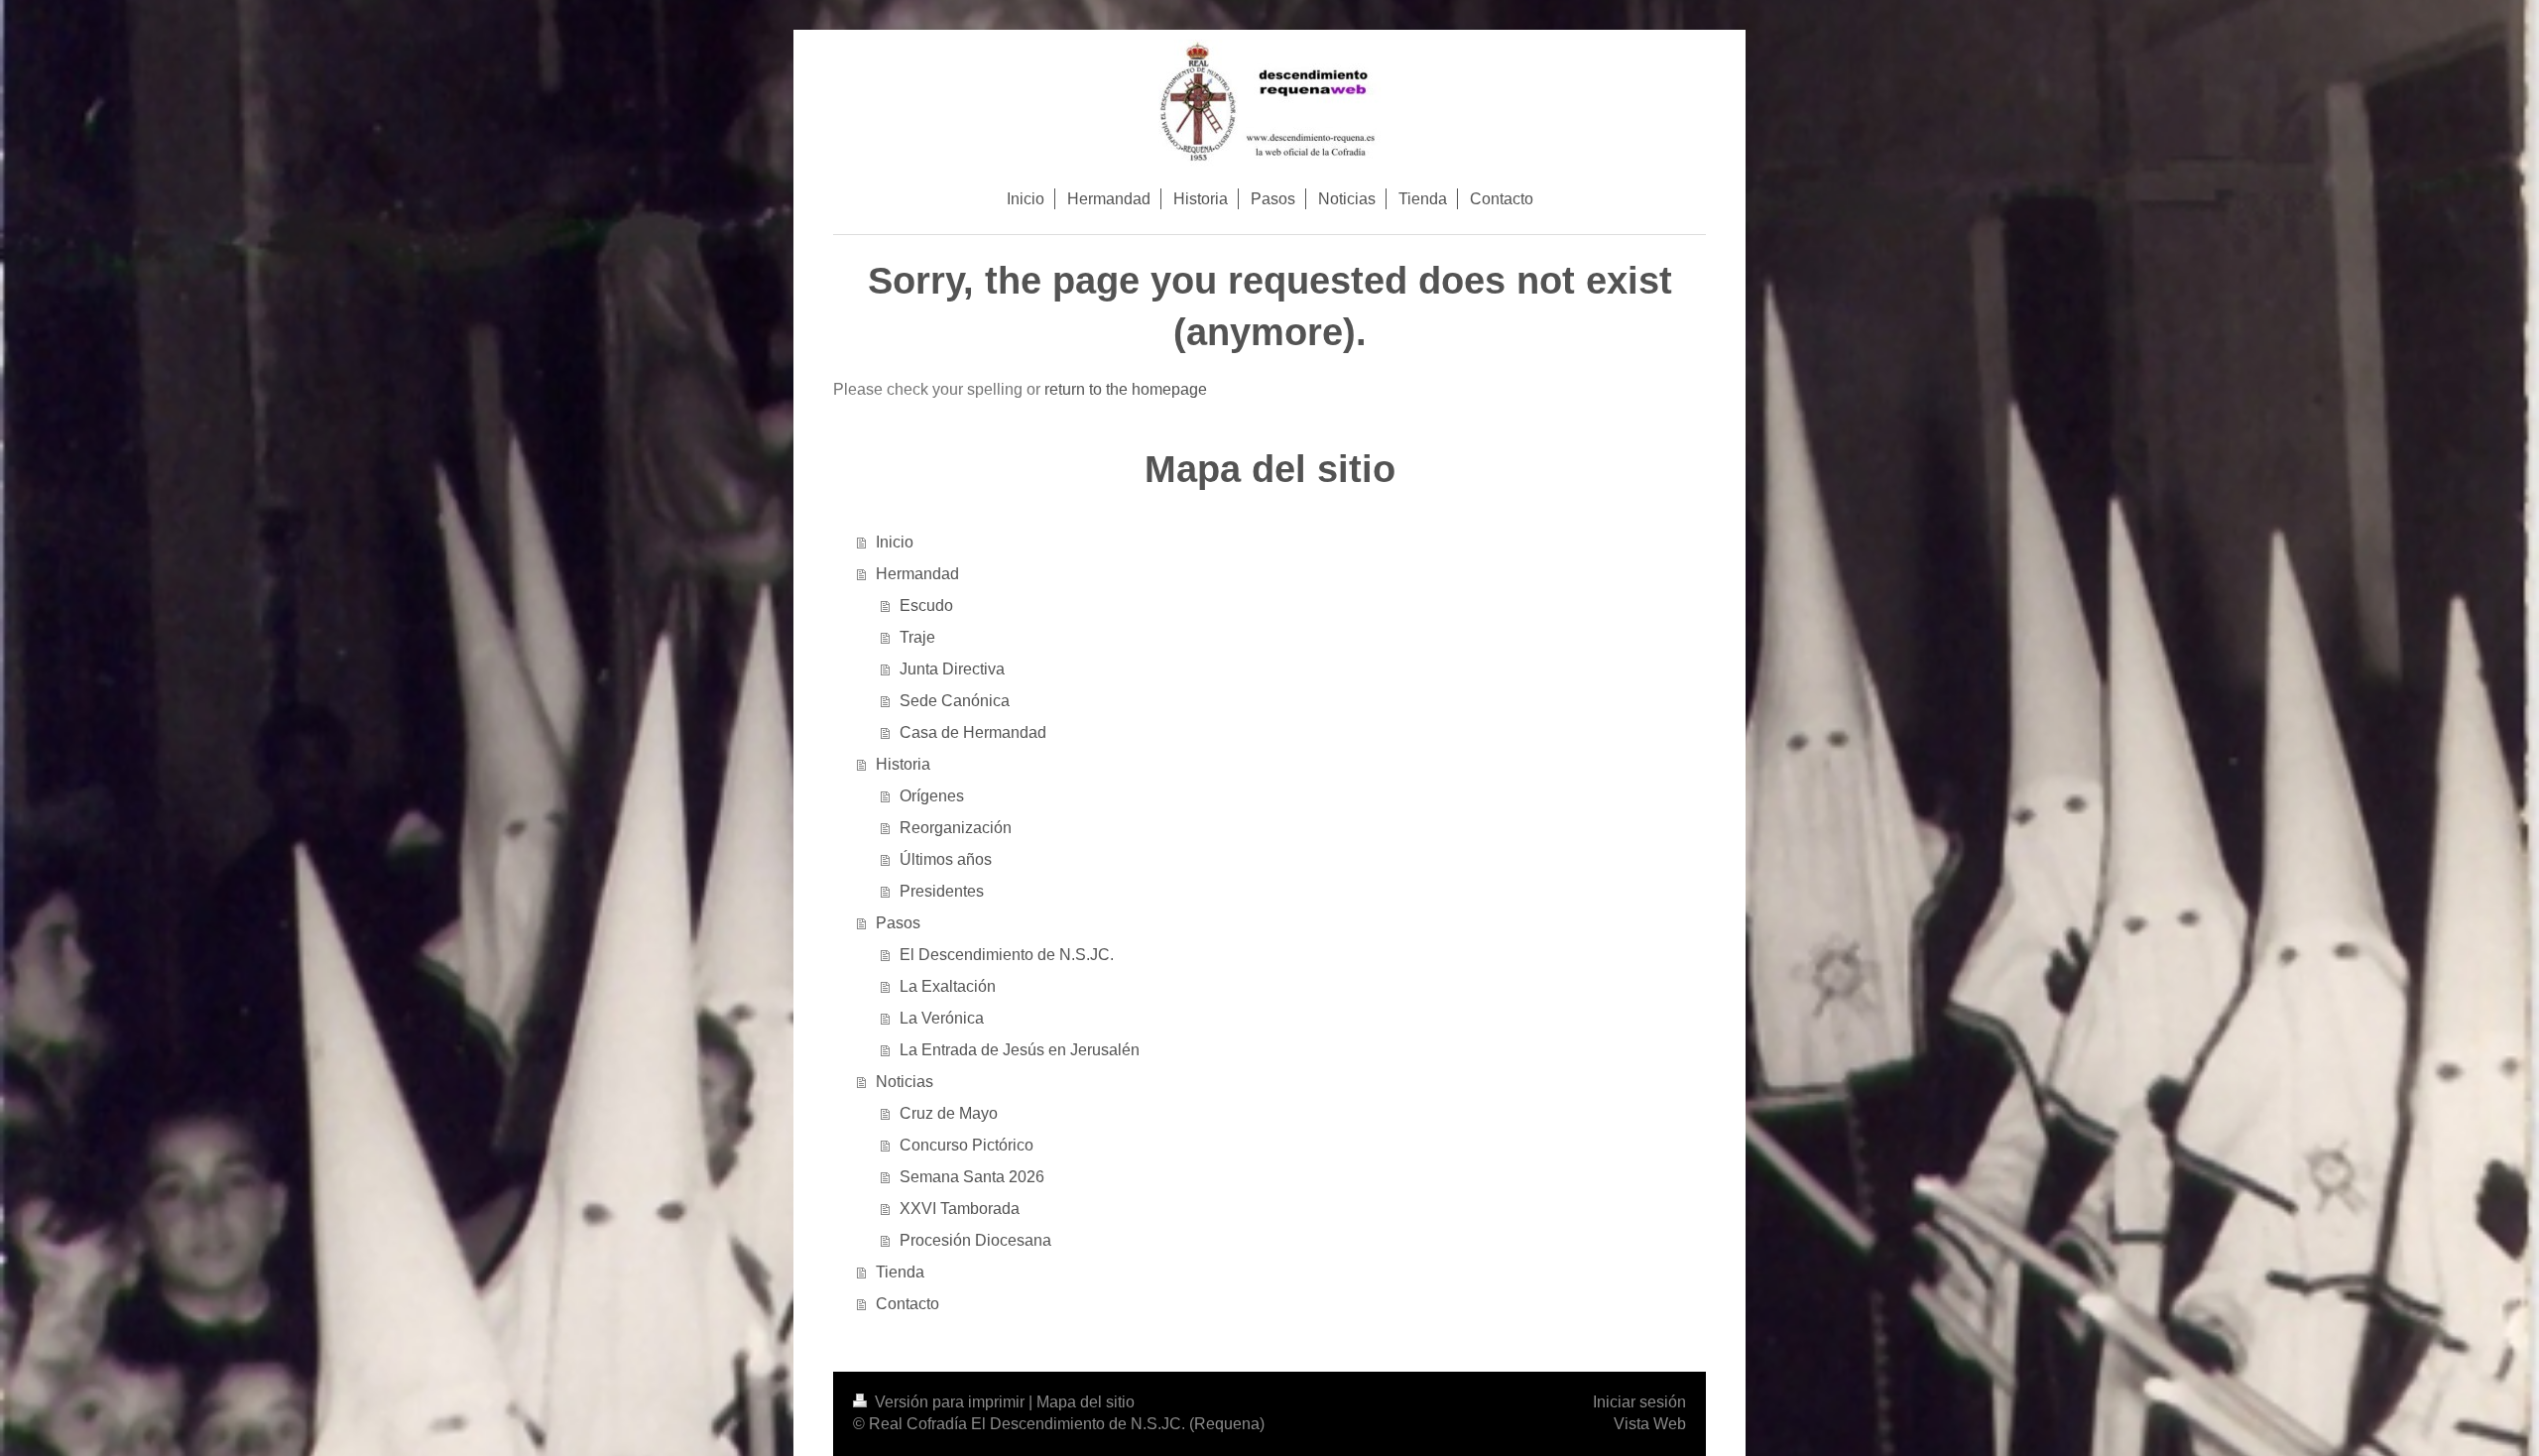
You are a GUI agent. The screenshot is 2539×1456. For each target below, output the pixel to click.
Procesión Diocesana (975, 1240)
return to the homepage (1126, 389)
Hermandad (917, 574)
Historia (903, 764)
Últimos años (946, 859)
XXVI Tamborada (960, 1209)
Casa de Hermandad (973, 732)
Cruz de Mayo (949, 1113)
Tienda (900, 1272)
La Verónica (942, 1018)
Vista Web (1650, 1424)
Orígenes (932, 796)
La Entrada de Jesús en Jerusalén (1020, 1050)
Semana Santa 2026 (972, 1177)
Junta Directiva (952, 669)
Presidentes (942, 891)
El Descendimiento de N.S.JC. (1007, 955)
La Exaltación (948, 986)
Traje (917, 637)
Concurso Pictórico (967, 1145)
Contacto (907, 1304)
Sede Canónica (955, 701)
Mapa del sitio (1086, 1402)
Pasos (898, 923)
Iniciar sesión (1639, 1402)
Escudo (926, 606)
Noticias (905, 1082)
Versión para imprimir (950, 1402)
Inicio (895, 542)
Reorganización (956, 828)
